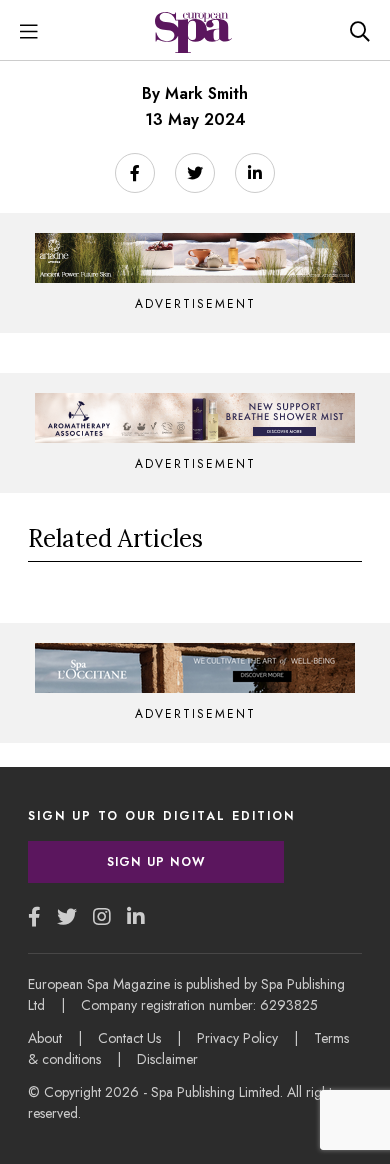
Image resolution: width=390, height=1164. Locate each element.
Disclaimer (167, 1059)
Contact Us (129, 1038)
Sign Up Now (156, 862)
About (45, 1038)
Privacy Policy (237, 1038)
